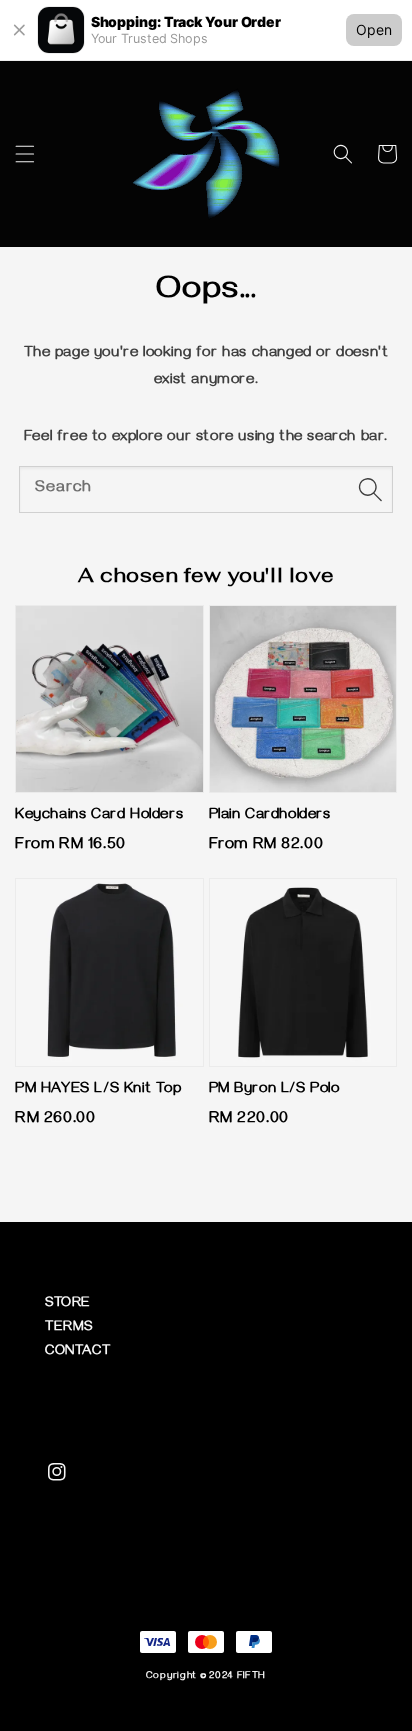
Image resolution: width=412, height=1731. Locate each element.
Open (374, 29)
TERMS (69, 1328)
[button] (25, 154)
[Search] (370, 489)
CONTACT (77, 1352)
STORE (68, 1304)
